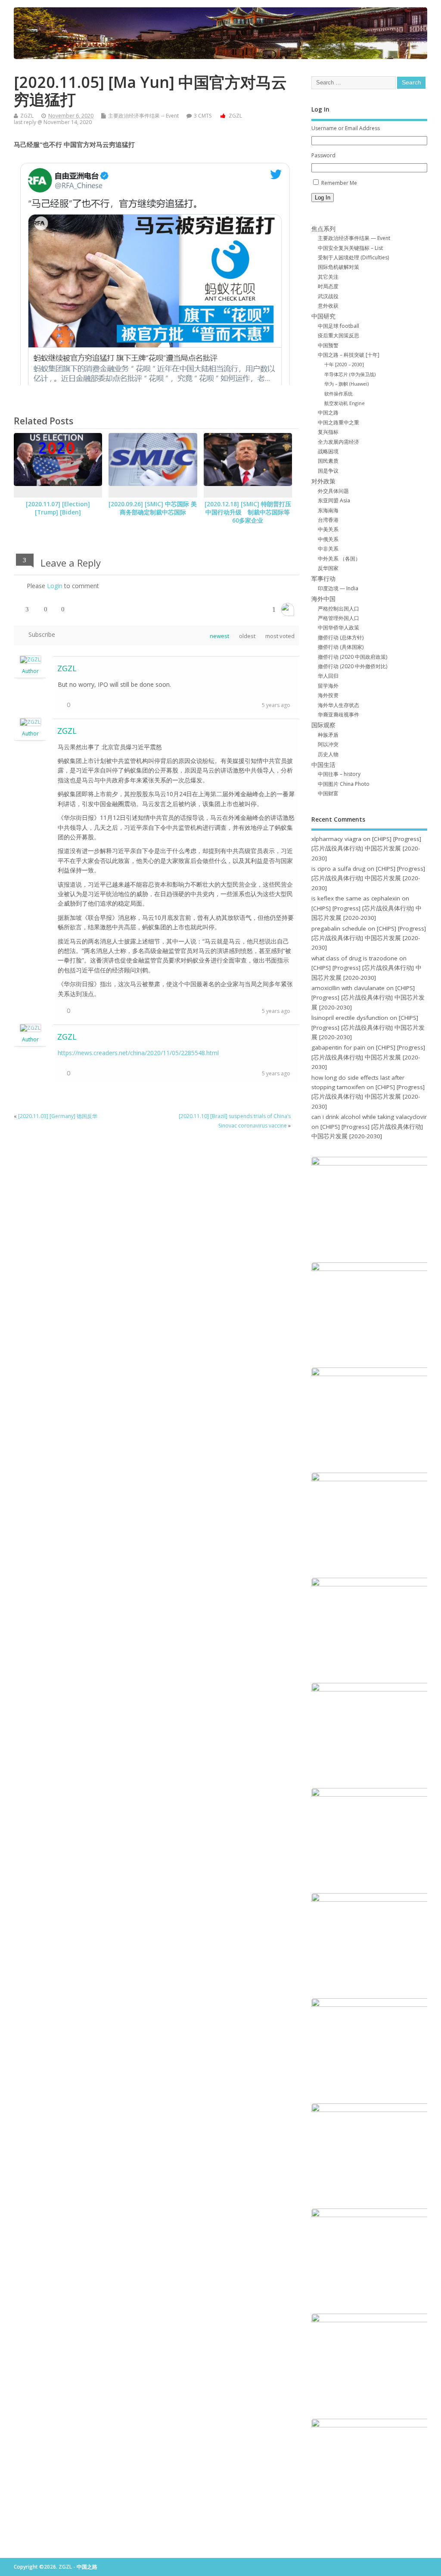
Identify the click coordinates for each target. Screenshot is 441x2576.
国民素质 (328, 461)
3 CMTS (203, 116)
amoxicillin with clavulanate (348, 988)
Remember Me (339, 183)
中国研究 (323, 316)
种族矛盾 (328, 735)
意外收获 (328, 306)
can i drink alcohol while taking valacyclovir (369, 1117)
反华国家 (328, 568)
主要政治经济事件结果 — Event (354, 238)
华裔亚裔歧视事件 (339, 715)
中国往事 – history (339, 774)
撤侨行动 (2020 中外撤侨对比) (352, 666)
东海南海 (328, 510)
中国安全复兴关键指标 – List (350, 248)
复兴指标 (328, 432)
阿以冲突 (328, 744)
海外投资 (328, 695)
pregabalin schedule (339, 928)
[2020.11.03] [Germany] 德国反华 (58, 1116)
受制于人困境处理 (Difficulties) (353, 257)
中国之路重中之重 (339, 422)
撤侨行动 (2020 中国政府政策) (352, 657)
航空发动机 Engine (345, 403)
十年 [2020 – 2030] (344, 364)
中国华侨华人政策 (339, 628)
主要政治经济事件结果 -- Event (143, 116)
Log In (323, 198)
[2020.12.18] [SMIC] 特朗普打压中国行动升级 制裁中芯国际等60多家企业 (248, 512)
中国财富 (328, 793)
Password (323, 155)
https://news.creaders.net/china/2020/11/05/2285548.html (138, 1053)
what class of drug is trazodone (354, 958)
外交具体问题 (333, 491)
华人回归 (328, 676)
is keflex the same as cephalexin (356, 898)
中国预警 (328, 345)
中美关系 (328, 529)
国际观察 (323, 725)
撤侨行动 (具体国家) (341, 647)
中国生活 (323, 765)
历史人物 (328, 754)
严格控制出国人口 (339, 609)
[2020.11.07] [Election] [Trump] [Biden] (58, 508)
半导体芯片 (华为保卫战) (350, 374)
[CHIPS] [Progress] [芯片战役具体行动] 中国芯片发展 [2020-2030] (366, 849)
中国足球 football (339, 326)
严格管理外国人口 (339, 618)
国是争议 (328, 471)
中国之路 (328, 413)
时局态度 (328, 286)
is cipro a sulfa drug (338, 869)
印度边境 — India (338, 588)
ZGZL (27, 116)
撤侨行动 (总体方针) (341, 637)
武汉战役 (328, 296)
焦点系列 (323, 229)
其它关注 (328, 277)
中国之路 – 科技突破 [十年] (349, 355)
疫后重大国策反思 (339, 335)
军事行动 (323, 579)
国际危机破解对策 (339, 267)
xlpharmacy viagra (336, 839)
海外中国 (323, 599)
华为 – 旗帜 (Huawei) (346, 384)
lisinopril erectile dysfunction (350, 1018)
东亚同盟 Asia (334, 500)
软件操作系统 (339, 394)
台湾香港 (328, 520)
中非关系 (328, 549)
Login (55, 586)
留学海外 (328, 686)
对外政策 (323, 481)
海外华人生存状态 (339, 705)
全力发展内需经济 (339, 442)
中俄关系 (328, 539)
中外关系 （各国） (339, 559)
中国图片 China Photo (344, 784)
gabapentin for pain (338, 1047)
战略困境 (328, 451)
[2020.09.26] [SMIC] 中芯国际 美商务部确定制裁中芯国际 (153, 508)
